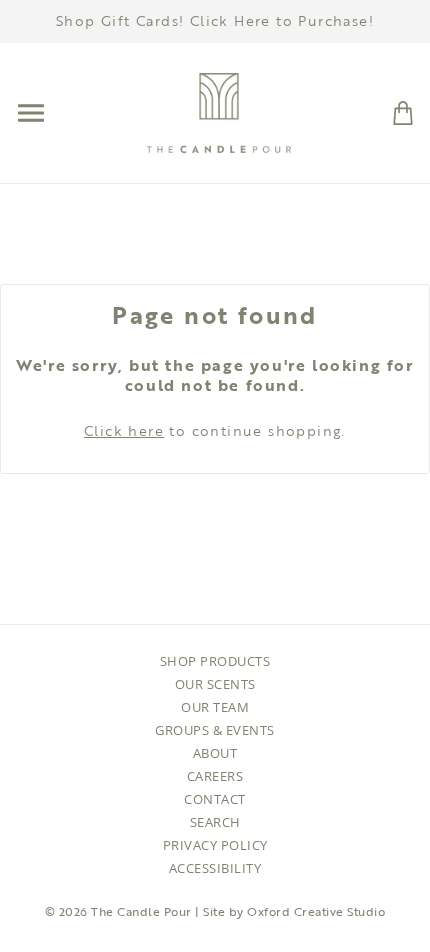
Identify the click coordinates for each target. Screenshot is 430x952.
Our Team (215, 707)
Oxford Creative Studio (316, 911)
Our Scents (215, 684)
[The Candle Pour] (219, 111)
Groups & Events (215, 730)
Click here (124, 430)
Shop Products (215, 661)
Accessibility (215, 868)
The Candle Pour (141, 911)
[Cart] (403, 111)
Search (215, 822)
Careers (215, 776)
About (215, 753)
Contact (215, 799)
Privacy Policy (215, 845)
